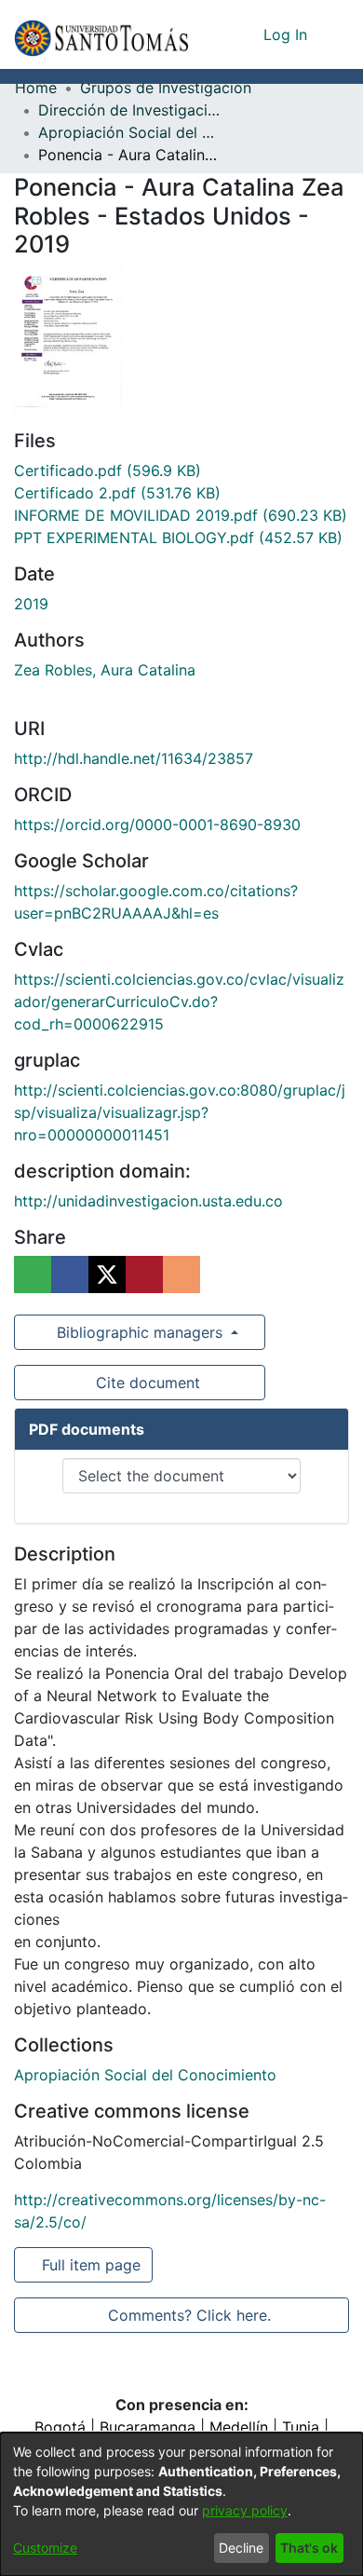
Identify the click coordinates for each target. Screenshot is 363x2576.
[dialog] (181, 2504)
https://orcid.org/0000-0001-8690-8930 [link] (157, 825)
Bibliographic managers (140, 1332)
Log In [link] (286, 34)
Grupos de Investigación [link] (166, 88)
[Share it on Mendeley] (144, 1274)
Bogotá (60, 2427)
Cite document (147, 1383)
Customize (45, 2548)
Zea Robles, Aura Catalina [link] (105, 670)
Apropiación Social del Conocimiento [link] (131, 132)
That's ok (309, 2548)
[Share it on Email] (181, 1274)
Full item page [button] (93, 2265)
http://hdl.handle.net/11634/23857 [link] (134, 758)
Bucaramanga (148, 2427)
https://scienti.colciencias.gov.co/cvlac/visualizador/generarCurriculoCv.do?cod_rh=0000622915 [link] (179, 1002)
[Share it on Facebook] (70, 1274)
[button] (101, 34)
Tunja (301, 2427)
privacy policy (245, 2510)
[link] (108, 470)
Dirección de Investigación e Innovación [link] (131, 110)
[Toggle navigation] (335, 34)
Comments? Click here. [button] (189, 2315)
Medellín (239, 2427)
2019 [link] (31, 604)
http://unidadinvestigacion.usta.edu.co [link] (148, 1201)
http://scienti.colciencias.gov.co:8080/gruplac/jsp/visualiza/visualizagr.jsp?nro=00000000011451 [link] (180, 1112)
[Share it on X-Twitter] (107, 1274)
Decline (241, 2548)
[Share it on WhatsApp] (33, 1274)
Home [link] (36, 88)
